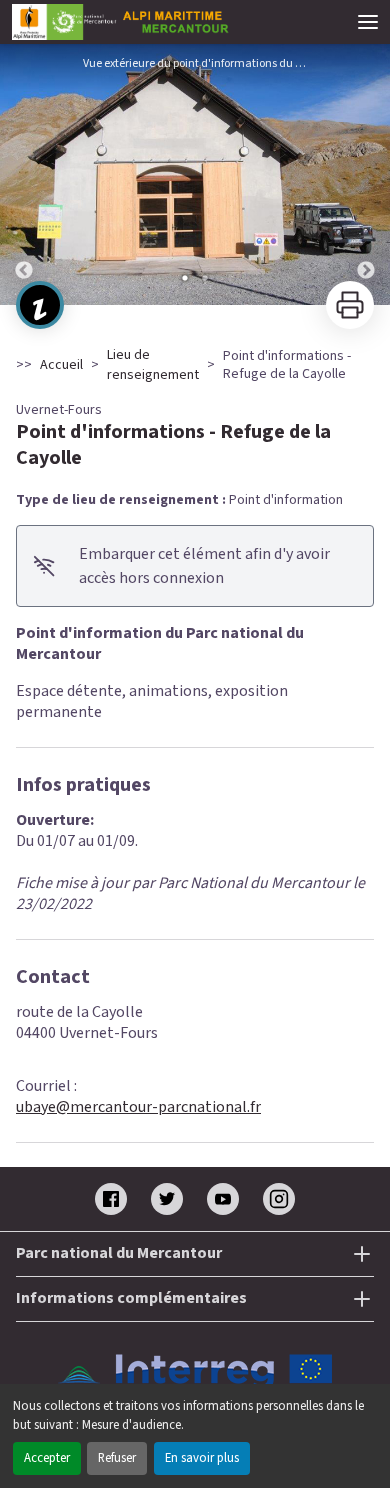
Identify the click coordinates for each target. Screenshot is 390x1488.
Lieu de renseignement (153, 365)
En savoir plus (202, 1458)
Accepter (47, 1458)
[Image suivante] (366, 174)
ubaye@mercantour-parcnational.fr (138, 1107)
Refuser (117, 1458)
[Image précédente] (24, 174)
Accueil (61, 365)
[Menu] (368, 22)
